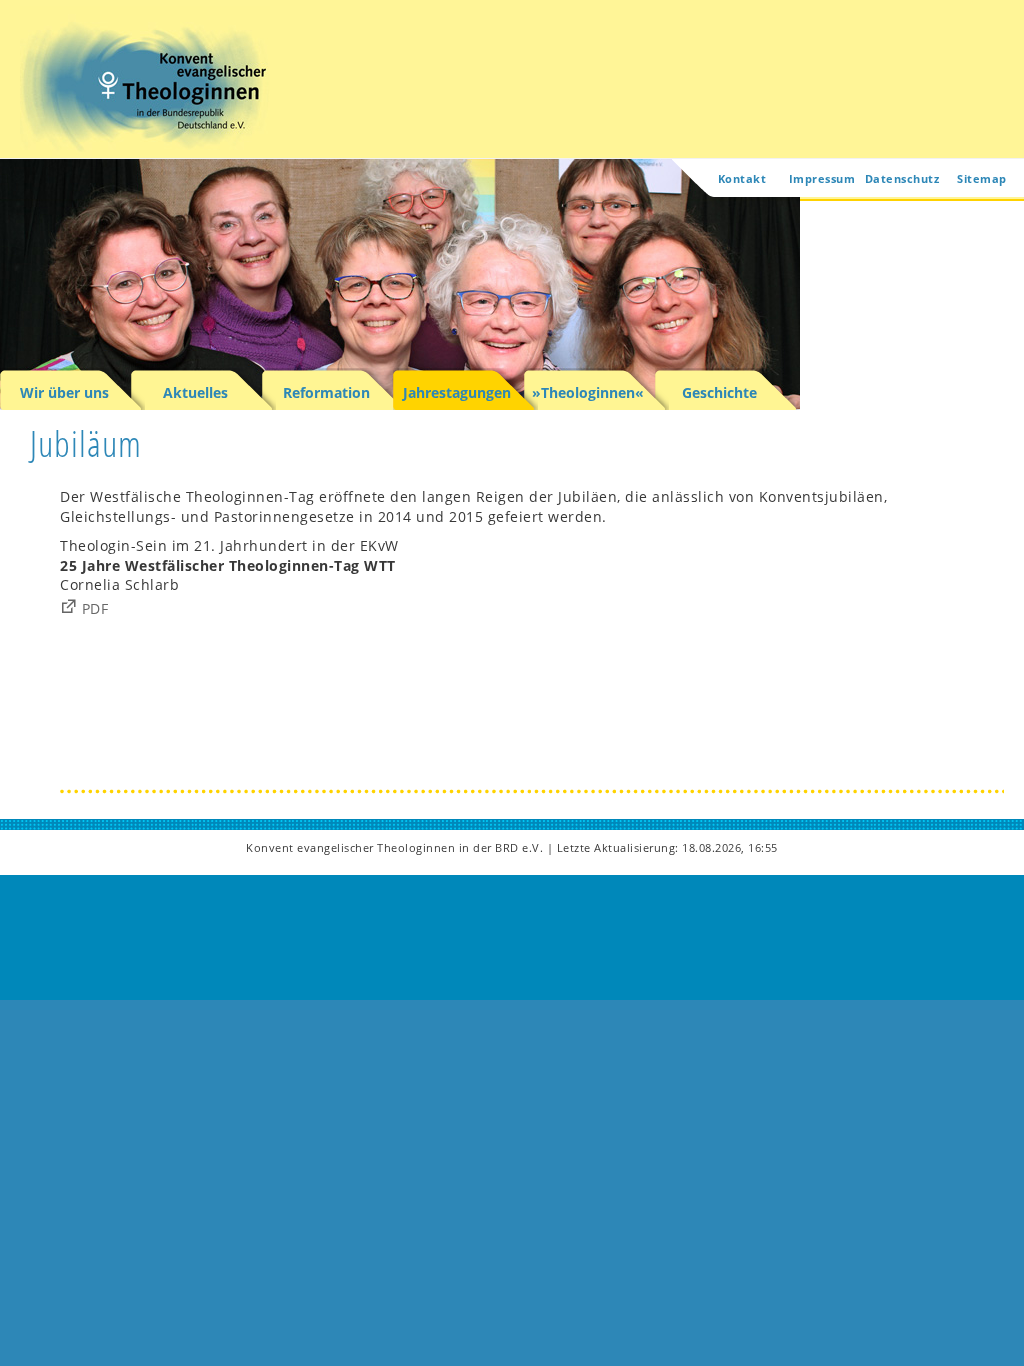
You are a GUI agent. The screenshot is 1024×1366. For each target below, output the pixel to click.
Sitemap (982, 178)
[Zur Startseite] (145, 145)
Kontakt (742, 178)
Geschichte (719, 392)
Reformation (326, 392)
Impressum (822, 178)
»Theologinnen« (588, 392)
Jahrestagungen (457, 392)
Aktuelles (195, 392)
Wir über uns (64, 392)
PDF (95, 608)
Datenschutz (902, 178)
